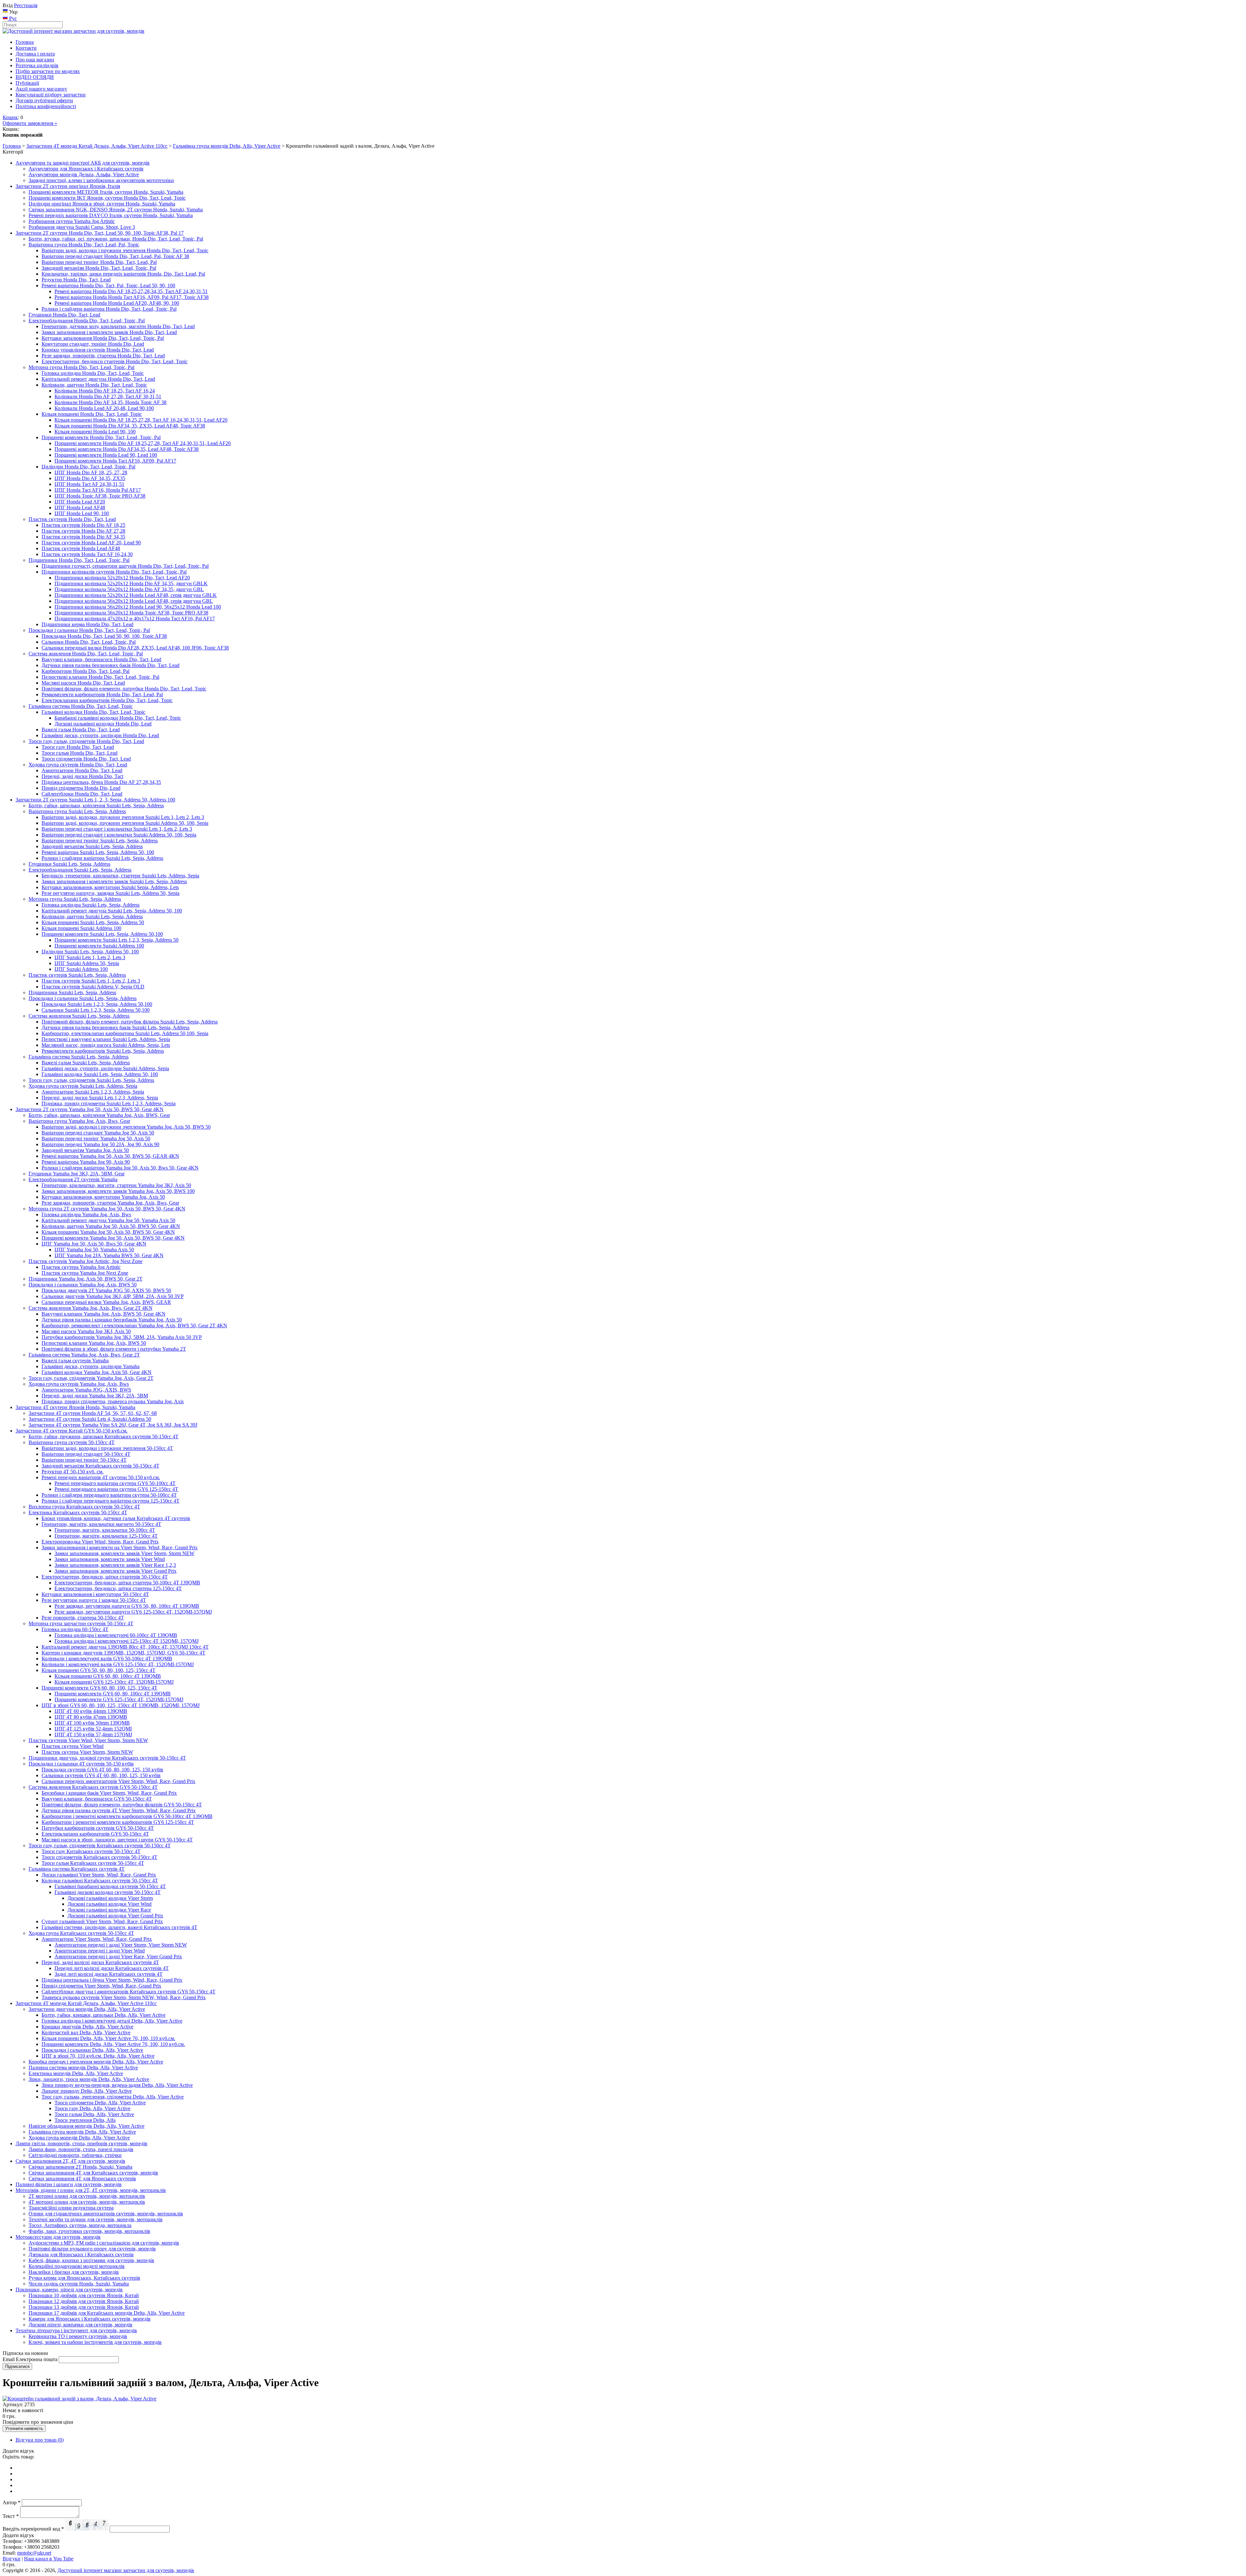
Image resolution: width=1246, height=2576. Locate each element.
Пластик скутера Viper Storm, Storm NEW (87, 1752)
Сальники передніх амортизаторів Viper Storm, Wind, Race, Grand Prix (118, 1781)
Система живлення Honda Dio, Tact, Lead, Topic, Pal (86, 654)
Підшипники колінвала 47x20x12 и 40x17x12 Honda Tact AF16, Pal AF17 (135, 619)
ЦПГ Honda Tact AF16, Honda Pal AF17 (98, 490)
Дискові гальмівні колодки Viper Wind (110, 1904)
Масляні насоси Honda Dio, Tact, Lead (83, 683)
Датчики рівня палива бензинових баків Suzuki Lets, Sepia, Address (116, 1028)
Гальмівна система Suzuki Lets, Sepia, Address (79, 1057)
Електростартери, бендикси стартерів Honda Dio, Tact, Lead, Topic (115, 361)
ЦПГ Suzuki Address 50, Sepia (87, 963)
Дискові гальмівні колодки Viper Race (109, 1910)
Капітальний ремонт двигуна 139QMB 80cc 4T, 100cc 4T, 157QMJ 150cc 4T (125, 1647)
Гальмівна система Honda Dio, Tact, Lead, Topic (81, 706)
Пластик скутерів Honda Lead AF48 (81, 548)
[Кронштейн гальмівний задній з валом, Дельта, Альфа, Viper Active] (79, 2399)
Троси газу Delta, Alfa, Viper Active (92, 2108)
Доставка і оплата (35, 54)
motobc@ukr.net (34, 2553)
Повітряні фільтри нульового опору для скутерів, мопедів (92, 2249)
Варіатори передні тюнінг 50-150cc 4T (84, 1460)
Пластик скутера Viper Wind (73, 1746)
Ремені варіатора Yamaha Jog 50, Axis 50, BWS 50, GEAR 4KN (110, 1156)
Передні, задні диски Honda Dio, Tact (82, 776)
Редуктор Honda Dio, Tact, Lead (76, 280)
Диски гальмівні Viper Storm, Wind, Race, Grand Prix (99, 1875)
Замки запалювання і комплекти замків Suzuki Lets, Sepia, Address (114, 881)
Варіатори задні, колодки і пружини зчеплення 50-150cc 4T (107, 1448)
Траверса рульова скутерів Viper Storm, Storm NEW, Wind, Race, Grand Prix (124, 1997)
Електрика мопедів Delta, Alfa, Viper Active (76, 2073)
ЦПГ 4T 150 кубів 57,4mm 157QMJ (93, 1734)
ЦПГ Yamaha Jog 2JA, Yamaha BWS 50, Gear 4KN (109, 1255)
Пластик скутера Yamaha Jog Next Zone (85, 1273)
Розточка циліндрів (37, 65)
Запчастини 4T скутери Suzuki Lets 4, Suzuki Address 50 (90, 1419)
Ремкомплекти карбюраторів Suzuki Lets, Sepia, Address (103, 1051)
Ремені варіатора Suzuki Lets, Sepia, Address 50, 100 (98, 852)
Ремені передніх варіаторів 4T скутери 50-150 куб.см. (101, 1477)
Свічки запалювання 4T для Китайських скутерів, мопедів (93, 2173)
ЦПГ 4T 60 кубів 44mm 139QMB (91, 1711)
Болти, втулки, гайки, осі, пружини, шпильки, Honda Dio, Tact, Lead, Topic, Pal (116, 239)
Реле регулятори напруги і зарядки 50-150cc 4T (94, 1600)
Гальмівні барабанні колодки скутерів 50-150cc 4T (110, 1886)
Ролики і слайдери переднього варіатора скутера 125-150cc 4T (110, 1501)
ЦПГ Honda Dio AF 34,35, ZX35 (90, 478)
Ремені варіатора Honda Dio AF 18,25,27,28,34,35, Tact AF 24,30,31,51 (131, 291)
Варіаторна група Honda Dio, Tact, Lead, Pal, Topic (84, 245)
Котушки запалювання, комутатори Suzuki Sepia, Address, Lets (110, 887)
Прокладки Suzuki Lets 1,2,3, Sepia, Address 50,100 (97, 1004)
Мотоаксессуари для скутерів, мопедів (58, 2237)
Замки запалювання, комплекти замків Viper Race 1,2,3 (115, 1565)
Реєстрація (26, 5)
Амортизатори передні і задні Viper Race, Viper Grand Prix (118, 1957)
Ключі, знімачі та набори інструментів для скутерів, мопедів (95, 2342)
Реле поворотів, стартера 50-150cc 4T (83, 1618)
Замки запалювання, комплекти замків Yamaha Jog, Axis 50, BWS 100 (118, 1191)
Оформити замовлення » (30, 123)
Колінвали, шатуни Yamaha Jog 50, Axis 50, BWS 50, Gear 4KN (111, 1226)
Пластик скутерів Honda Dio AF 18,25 (83, 525)
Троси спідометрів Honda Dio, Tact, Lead (86, 759)
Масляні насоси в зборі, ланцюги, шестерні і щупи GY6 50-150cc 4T (117, 1840)
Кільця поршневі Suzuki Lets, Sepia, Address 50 (93, 922)
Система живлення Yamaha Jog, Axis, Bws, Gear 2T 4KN (91, 1308)
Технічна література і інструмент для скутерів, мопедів (76, 2330)
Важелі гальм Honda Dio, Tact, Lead (81, 730)
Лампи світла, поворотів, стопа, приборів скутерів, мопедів (81, 2143)
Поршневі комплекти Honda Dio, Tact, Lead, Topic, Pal (101, 437)
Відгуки (12, 2559)
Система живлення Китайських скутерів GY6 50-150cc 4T (93, 1787)
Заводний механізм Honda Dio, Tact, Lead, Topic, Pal (99, 268)
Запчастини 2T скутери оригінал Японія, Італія (68, 186)
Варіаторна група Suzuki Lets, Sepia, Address (77, 811)
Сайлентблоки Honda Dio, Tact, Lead (82, 794)
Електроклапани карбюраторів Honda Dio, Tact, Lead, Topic (107, 700)
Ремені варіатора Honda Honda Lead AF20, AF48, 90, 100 (117, 303)
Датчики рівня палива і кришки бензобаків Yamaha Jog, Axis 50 (112, 1320)
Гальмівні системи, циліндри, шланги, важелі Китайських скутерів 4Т (119, 1927)
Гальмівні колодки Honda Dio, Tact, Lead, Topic (93, 712)
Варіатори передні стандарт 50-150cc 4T (86, 1454)
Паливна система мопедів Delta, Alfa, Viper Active (83, 2068)
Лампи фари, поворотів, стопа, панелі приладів (81, 2149)
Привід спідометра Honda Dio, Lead (81, 788)
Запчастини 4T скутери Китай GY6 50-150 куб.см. (72, 1431)
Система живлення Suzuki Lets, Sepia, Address (79, 1016)
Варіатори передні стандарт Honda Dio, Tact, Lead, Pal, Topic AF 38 (115, 256)
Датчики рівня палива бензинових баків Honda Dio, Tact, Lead (110, 665)
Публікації (27, 83)
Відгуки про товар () (40, 2440)
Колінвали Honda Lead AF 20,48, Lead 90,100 (104, 408)
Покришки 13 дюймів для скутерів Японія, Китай (84, 2307)
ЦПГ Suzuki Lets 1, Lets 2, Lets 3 (90, 957)
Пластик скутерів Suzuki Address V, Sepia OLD (93, 987)
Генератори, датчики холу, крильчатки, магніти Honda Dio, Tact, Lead (118, 326)
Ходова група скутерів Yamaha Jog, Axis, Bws (79, 1384)
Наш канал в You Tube (49, 2559)
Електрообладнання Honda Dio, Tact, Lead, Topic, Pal (87, 321)
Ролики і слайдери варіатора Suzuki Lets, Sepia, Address (102, 858)
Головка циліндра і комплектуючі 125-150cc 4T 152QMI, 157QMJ (127, 1641)
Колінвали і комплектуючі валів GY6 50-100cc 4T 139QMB (107, 1659)
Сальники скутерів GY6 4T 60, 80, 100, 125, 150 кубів (101, 1775)
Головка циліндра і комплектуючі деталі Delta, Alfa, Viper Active (112, 2021)
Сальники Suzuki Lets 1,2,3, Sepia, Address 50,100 (96, 1010)
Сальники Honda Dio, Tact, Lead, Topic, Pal (89, 642)
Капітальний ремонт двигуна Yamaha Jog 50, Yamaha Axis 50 (108, 1220)
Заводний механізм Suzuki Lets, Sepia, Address (92, 846)
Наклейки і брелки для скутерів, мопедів (74, 2272)
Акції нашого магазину (41, 89)
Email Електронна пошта (30, 2359)
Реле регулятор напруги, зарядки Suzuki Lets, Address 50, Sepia (110, 893)
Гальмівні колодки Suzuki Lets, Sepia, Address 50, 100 (100, 1074)
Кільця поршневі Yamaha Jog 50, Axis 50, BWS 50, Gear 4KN (108, 1232)
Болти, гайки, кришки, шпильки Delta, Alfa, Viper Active (104, 2015)
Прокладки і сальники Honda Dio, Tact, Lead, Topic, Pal (89, 630)
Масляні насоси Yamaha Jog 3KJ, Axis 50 (86, 1331)
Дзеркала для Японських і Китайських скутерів (81, 2254)
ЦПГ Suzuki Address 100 (81, 969)
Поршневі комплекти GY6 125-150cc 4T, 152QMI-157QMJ (119, 1699)
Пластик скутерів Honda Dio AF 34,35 (83, 537)
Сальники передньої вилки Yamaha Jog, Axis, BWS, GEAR (106, 1302)
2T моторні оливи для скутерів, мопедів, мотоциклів (87, 2196)
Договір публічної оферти (44, 100)
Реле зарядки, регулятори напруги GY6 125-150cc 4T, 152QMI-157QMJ (133, 1612)
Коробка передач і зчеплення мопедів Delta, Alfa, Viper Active (96, 2062)
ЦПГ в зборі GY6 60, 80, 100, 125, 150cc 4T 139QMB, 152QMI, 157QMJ (121, 1705)
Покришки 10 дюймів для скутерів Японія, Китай (84, 2295)
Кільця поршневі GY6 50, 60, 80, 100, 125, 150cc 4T (98, 1670)
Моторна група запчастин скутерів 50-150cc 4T (81, 1623)
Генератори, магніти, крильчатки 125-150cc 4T (106, 1536)
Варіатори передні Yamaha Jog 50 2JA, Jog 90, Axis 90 (100, 1144)
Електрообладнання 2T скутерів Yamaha (73, 1179)
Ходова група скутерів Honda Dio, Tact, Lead (78, 765)
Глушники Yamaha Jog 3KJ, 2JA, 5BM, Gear (77, 1174)
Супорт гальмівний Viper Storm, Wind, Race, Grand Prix (102, 1921)
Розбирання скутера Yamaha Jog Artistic (72, 221)
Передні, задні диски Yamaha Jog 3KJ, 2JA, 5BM (95, 1396)
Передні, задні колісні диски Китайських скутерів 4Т (100, 1962)
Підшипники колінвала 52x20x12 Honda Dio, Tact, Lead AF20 (122, 578)
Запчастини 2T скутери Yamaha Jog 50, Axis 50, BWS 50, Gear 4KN (90, 1109)
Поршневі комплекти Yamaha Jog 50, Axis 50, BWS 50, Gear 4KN (113, 1238)
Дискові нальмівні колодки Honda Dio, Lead (103, 724)
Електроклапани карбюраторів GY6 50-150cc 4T (95, 1834)
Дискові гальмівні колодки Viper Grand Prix (115, 1916)
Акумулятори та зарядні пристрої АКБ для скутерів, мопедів (83, 163)
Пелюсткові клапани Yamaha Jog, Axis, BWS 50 (94, 1343)
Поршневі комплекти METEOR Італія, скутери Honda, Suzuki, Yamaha (106, 192)
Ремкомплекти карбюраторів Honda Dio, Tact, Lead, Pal (102, 694)
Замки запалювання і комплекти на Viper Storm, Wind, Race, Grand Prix (120, 1548)
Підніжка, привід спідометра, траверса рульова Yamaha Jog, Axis (113, 1401)
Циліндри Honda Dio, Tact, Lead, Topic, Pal (88, 467)
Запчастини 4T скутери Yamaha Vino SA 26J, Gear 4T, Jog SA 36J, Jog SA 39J (113, 1425)
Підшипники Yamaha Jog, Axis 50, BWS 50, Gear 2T (86, 1279)
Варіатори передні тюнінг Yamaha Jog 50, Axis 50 (96, 1139)
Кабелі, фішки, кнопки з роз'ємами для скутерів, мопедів (91, 2260)
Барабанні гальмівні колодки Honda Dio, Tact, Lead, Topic (118, 718)
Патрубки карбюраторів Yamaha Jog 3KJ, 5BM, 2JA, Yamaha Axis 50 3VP (122, 1337)
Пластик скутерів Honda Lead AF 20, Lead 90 (91, 543)
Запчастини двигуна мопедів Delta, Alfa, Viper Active (87, 2009)
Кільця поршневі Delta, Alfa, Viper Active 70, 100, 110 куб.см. (108, 2038)
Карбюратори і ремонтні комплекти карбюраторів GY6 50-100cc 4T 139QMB (127, 1816)
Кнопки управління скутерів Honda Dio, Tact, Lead (98, 350)
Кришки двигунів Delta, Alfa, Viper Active (87, 2027)
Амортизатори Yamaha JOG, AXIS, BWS (86, 1390)
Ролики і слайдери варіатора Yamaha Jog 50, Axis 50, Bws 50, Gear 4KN (120, 1168)
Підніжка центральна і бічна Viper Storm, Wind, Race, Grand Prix (112, 1980)
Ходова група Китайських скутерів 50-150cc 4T (81, 1933)
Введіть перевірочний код (33, 2529)
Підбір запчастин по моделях (48, 71)
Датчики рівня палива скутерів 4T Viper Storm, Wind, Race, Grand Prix (119, 1810)
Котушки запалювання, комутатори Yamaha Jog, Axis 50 (103, 1197)
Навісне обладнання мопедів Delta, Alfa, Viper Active (86, 2126)
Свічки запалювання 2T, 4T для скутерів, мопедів (70, 2161)
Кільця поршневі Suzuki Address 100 (81, 928)
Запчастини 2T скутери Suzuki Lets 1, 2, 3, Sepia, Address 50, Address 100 (95, 800)
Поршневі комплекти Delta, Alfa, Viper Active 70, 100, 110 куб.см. (113, 2044)
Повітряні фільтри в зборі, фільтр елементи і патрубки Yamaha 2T (114, 1349)
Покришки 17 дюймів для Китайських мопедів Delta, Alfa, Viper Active (107, 2313)
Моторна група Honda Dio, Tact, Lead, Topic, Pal (81, 367)
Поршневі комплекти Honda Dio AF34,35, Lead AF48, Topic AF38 (127, 449)
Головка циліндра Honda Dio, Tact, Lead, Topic (93, 373)
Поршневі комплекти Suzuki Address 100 (99, 946)
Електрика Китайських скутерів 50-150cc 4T (78, 1512)
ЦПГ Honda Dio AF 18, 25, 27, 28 (91, 472)
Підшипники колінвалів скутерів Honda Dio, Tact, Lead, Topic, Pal (114, 572)
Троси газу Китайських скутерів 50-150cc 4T (91, 1851)
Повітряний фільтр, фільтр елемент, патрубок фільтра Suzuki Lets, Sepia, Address (130, 1022)
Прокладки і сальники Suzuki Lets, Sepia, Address (83, 998)
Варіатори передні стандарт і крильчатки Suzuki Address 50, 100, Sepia (119, 835)
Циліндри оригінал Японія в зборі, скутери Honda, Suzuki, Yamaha (102, 204)
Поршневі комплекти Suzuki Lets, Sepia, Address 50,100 (102, 934)
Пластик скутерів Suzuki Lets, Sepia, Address (77, 975)
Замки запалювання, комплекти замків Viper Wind (110, 1559)
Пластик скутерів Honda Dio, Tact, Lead (72, 519)
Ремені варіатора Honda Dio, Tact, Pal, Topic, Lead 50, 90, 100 (108, 285)
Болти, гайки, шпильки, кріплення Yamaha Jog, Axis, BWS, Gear (99, 1115)
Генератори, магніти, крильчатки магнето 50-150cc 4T (101, 1524)
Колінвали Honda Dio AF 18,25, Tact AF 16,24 (105, 391)
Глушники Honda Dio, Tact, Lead (64, 315)
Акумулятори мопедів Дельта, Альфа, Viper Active (84, 174)
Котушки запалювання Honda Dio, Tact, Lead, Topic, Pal (103, 338)
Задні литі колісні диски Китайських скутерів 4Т (109, 1974)
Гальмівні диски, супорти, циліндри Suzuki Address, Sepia (105, 1068)
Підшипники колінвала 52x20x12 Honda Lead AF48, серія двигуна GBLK (136, 595)
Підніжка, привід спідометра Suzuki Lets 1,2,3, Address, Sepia (109, 1103)
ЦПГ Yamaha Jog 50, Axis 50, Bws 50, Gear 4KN (94, 1244)
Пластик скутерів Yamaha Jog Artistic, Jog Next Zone (86, 1261)
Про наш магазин (35, 60)
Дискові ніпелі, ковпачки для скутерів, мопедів (80, 2325)
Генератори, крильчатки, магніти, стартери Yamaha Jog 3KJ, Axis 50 (116, 1185)
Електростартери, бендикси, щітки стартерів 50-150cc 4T (105, 1577)
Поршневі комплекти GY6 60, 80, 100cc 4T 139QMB (113, 1694)
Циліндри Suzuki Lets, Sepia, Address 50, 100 (90, 952)
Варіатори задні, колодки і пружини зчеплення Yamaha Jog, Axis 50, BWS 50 (126, 1127)
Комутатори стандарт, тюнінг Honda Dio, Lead (93, 344)
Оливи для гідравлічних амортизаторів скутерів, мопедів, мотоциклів (106, 2214)
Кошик (10, 117)
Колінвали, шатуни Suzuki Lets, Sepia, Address (92, 916)
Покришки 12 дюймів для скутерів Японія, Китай (84, 2301)
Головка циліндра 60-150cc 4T (75, 1629)
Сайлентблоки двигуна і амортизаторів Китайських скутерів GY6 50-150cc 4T (128, 1992)
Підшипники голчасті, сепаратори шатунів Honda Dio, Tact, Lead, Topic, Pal (125, 566)
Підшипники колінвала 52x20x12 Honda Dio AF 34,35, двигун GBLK (131, 583)
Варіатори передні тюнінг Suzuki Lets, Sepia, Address (100, 841)
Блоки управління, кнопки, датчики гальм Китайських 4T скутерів (116, 1518)
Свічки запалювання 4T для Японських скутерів (82, 2179)
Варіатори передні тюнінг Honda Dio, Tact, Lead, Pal (99, 262)
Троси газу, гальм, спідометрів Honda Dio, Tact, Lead (86, 741)
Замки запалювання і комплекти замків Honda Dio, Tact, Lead (109, 332)
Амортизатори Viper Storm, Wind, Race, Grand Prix (97, 1939)
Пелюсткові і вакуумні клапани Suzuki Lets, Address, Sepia (106, 1039)
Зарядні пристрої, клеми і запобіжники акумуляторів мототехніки (101, 180)
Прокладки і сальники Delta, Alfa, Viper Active (92, 2050)
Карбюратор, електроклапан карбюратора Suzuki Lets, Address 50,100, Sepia (125, 1033)
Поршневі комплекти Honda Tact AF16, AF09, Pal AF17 (115, 461)
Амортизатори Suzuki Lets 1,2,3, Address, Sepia (93, 1092)
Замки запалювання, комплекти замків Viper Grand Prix (116, 1571)
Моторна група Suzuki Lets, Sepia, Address (75, 899)
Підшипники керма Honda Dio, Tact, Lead (87, 624)
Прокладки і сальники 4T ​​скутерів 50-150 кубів (81, 1764)
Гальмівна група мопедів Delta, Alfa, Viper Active (227, 146)
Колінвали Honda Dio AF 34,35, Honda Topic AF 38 (110, 402)
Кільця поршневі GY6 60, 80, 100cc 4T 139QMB (108, 1676)
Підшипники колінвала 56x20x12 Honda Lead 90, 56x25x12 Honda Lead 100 (138, 607)
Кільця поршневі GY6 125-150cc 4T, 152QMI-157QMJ (114, 1682)
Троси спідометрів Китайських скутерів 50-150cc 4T (99, 1857)
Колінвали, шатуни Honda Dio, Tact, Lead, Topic (94, 385)
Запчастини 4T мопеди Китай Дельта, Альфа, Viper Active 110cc (97, 146)
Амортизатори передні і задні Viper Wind (100, 1951)
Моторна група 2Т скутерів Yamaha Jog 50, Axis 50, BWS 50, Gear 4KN (107, 1209)
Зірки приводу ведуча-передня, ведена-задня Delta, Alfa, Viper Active (117, 2085)
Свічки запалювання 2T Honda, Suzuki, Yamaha (80, 2167)
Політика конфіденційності (46, 106)
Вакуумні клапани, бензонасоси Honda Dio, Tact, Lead (101, 659)
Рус (12, 18)
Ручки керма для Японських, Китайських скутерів (84, 2278)
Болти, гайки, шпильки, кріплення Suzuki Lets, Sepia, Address (96, 805)
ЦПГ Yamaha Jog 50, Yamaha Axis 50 (94, 1250)
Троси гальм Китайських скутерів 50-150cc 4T (93, 1863)
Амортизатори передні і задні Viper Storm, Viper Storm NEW (121, 1945)
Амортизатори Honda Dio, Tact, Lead (82, 770)
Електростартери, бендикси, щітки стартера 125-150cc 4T (118, 1588)
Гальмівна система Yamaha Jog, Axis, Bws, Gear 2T (84, 1355)
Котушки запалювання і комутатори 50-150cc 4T (95, 1594)
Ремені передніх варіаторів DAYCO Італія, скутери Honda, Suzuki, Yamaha (111, 215)
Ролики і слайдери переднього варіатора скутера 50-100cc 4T (109, 1495)
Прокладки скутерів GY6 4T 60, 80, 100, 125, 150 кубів (102, 1770)
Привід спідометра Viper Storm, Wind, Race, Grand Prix (101, 1986)
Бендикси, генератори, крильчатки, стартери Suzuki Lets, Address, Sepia (120, 876)
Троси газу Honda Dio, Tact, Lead (78, 747)
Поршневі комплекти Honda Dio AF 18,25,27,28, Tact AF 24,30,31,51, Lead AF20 (143, 443)
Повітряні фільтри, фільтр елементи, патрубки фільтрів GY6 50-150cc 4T (122, 1805)
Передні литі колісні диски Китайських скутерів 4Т (112, 1968)
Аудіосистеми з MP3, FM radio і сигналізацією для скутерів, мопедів (104, 2243)
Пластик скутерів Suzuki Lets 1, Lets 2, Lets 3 (91, 981)
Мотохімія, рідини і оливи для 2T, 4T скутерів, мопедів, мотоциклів (91, 2190)
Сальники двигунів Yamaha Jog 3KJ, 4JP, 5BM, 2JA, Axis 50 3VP (113, 1296)
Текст (11, 2516)
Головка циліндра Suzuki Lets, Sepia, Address (91, 905)
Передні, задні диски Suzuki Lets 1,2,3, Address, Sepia (100, 1098)
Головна (25, 42)
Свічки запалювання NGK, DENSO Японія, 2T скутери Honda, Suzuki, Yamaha (116, 210)
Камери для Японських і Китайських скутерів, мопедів (90, 2319)
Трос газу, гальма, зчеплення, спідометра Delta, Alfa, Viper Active (113, 2097)
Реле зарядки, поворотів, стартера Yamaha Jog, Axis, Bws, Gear (110, 1203)
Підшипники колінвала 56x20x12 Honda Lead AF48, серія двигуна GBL (134, 601)
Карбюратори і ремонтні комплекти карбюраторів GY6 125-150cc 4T (118, 1822)
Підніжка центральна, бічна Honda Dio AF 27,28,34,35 (101, 782)
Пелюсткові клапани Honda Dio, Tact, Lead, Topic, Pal (100, 677)
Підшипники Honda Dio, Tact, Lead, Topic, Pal (79, 560)
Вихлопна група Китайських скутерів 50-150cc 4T (84, 1507)
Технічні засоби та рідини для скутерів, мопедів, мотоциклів (96, 2219)
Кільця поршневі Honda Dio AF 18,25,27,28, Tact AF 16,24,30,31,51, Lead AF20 (141, 420)
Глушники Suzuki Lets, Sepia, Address (69, 864)
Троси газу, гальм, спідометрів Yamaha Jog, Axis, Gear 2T (91, 1378)
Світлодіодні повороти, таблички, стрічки (75, 2155)
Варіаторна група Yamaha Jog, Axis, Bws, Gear (79, 1121)
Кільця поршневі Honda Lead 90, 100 (95, 432)
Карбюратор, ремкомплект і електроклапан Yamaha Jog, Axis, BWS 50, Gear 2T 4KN (134, 1325)
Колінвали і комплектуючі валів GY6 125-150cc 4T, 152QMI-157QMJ (118, 1664)
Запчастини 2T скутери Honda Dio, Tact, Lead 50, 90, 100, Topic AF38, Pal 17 (100, 233)
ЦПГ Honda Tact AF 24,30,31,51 (89, 484)
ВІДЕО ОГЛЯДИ (35, 77)
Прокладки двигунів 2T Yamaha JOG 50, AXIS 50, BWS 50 (106, 1290)
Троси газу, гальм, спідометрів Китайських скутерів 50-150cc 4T (100, 1845)
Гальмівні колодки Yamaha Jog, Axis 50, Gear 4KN (97, 1372)
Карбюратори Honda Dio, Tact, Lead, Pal (86, 671)
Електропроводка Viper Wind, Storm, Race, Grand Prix (100, 1542)
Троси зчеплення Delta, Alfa (85, 2120)
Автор (12, 2502)
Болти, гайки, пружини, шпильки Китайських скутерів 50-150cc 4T (104, 1437)
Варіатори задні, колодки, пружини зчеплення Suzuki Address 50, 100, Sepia (125, 823)
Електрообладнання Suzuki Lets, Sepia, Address (80, 870)
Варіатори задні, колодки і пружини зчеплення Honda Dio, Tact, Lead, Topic (125, 250)
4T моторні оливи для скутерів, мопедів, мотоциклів (87, 2202)
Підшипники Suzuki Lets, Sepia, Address (72, 992)
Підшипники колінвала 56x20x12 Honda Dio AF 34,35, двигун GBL (129, 589)
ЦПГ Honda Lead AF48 (80, 508)
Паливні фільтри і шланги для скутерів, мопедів (69, 2184)
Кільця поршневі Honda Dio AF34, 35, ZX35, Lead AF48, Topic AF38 (130, 426)
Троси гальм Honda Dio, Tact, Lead (79, 753)
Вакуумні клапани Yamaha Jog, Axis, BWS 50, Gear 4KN (104, 1314)
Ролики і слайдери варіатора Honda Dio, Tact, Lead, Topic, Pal (109, 309)
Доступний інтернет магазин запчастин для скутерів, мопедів (126, 2570)
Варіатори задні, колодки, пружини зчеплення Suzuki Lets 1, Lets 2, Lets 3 (123, 817)
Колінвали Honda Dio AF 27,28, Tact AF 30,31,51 (108, 396)
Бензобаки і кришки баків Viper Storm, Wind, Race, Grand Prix (109, 1793)
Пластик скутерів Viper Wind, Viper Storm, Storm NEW (88, 1740)
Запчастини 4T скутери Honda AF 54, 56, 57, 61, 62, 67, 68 (93, 1413)
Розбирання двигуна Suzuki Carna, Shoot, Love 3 (82, 227)
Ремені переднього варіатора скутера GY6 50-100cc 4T (115, 1483)
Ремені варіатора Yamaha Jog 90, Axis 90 (86, 1162)
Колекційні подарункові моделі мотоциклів (77, 2266)
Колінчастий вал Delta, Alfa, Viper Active (86, 2032)
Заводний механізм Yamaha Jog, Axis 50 (85, 1150)
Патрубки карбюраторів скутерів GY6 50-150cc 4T (98, 1828)
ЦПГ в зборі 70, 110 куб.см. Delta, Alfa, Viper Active (98, 2056)
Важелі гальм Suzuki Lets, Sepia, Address (86, 1063)
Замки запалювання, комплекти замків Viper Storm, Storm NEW (124, 1553)
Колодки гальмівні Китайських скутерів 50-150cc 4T (100, 1881)
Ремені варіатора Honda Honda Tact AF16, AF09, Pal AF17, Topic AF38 (132, 297)
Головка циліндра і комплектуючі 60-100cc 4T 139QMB (116, 1635)
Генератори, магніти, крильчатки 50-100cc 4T (105, 1530)
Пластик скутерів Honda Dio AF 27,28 (83, 531)
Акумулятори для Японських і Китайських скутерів (86, 169)
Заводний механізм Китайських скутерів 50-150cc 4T (100, 1466)
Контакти (26, 48)
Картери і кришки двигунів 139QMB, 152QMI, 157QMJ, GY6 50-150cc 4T (123, 1653)
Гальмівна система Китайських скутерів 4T (77, 1869)
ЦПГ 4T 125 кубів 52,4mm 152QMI (93, 1729)
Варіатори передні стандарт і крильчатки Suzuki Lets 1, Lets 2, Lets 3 (117, 829)
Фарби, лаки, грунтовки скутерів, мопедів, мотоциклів (89, 2231)
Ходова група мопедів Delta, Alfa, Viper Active (79, 2138)
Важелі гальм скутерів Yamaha (75, 1361)
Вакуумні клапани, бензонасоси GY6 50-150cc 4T (97, 1799)
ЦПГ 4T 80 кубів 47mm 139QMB (91, 1717)
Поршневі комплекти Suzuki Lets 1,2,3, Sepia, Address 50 (116, 940)
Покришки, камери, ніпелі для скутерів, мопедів (69, 2290)
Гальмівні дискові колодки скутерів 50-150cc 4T (108, 1892)
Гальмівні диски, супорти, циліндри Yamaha (91, 1366)
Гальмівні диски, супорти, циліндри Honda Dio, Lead (100, 735)
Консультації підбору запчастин (51, 95)
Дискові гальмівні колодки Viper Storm (110, 1898)
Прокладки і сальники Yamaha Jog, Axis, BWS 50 (83, 1285)
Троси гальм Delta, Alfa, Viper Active (94, 2114)
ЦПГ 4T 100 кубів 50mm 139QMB (92, 1723)
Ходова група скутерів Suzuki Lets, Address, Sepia (83, 1086)
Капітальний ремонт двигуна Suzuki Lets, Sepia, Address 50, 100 (112, 911)
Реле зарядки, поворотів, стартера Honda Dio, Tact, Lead (103, 356)
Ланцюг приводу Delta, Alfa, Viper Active (87, 2091)
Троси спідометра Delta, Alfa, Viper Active (100, 2103)
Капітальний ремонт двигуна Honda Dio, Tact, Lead (98, 379)
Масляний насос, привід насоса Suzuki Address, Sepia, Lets (106, 1045)
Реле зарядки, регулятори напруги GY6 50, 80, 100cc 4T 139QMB (127, 1606)
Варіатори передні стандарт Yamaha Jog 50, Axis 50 (98, 1133)
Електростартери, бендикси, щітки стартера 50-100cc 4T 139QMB (127, 1583)
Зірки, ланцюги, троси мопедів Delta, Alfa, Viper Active (89, 2079)
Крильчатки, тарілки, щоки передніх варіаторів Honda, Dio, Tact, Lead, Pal (123, 274)
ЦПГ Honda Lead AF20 (80, 502)
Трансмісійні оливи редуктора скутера (71, 2208)
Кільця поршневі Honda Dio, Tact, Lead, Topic (92, 414)
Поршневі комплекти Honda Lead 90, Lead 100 (106, 455)
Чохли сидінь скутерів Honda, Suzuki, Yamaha (79, 2284)
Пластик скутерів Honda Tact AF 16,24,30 (87, 554)
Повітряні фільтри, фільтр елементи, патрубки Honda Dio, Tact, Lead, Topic (124, 689)
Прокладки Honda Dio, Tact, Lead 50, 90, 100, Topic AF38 (104, 636)
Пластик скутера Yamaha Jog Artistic (81, 1267)
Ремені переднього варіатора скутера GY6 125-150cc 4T (116, 1489)
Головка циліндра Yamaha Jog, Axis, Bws (86, 1214)
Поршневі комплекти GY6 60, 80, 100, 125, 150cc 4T (99, 1688)
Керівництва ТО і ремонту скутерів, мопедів (78, 2336)
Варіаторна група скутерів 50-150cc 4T (72, 1442)
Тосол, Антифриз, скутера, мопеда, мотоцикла (80, 2225)
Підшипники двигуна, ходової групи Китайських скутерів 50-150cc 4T (107, 1758)
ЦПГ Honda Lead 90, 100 (82, 513)
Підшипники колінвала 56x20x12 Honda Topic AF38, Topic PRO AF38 (131, 613)
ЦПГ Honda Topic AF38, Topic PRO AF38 (100, 496)
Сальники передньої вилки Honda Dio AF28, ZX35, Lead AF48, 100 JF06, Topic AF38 (135, 648)
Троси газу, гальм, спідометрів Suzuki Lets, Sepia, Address (91, 1080)
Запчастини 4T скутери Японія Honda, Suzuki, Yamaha (75, 1407)
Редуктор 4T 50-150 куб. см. (73, 1472)
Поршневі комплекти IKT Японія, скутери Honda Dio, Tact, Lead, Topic (107, 198)
